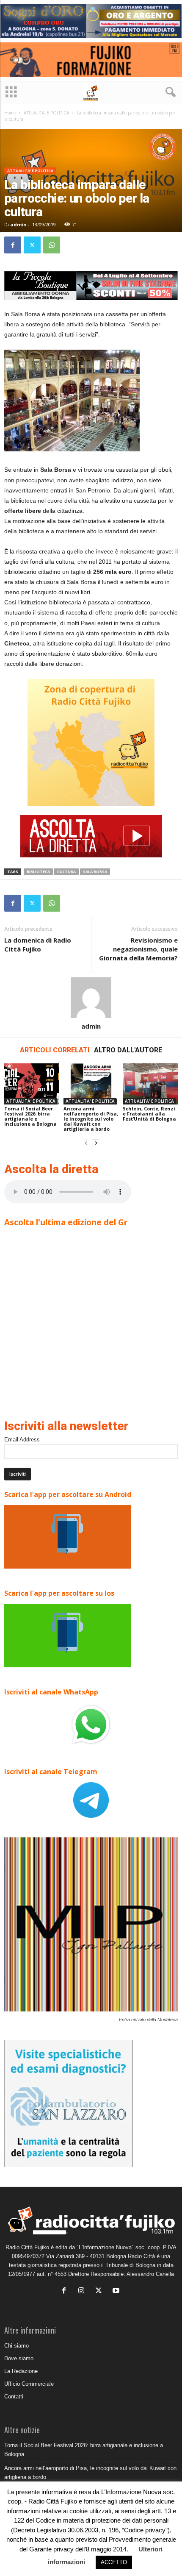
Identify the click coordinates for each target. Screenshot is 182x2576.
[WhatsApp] (52, 245)
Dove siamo (19, 2358)
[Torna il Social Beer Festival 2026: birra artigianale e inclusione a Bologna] (32, 1084)
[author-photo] (91, 998)
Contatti (14, 2397)
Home (10, 113)
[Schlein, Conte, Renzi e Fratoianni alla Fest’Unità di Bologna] (150, 1084)
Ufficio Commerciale (29, 2384)
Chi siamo (17, 2346)
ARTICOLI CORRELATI (55, 1050)
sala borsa (95, 872)
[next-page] (96, 1143)
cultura (66, 872)
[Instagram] (83, 2291)
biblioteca (38, 872)
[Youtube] (117, 2291)
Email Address (22, 1440)
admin (18, 224)
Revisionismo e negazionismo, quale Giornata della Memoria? (138, 949)
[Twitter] (32, 245)
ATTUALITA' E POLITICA (46, 113)
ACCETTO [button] (114, 2562)
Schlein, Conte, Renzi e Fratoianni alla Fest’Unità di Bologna (149, 1114)
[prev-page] (86, 1143)
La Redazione (21, 2371)
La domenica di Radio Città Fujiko (38, 944)
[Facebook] (13, 245)
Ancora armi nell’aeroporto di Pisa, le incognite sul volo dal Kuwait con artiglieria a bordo (91, 1119)
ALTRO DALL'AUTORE (128, 1050)
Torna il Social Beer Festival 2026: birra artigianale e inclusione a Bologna (30, 1116)
